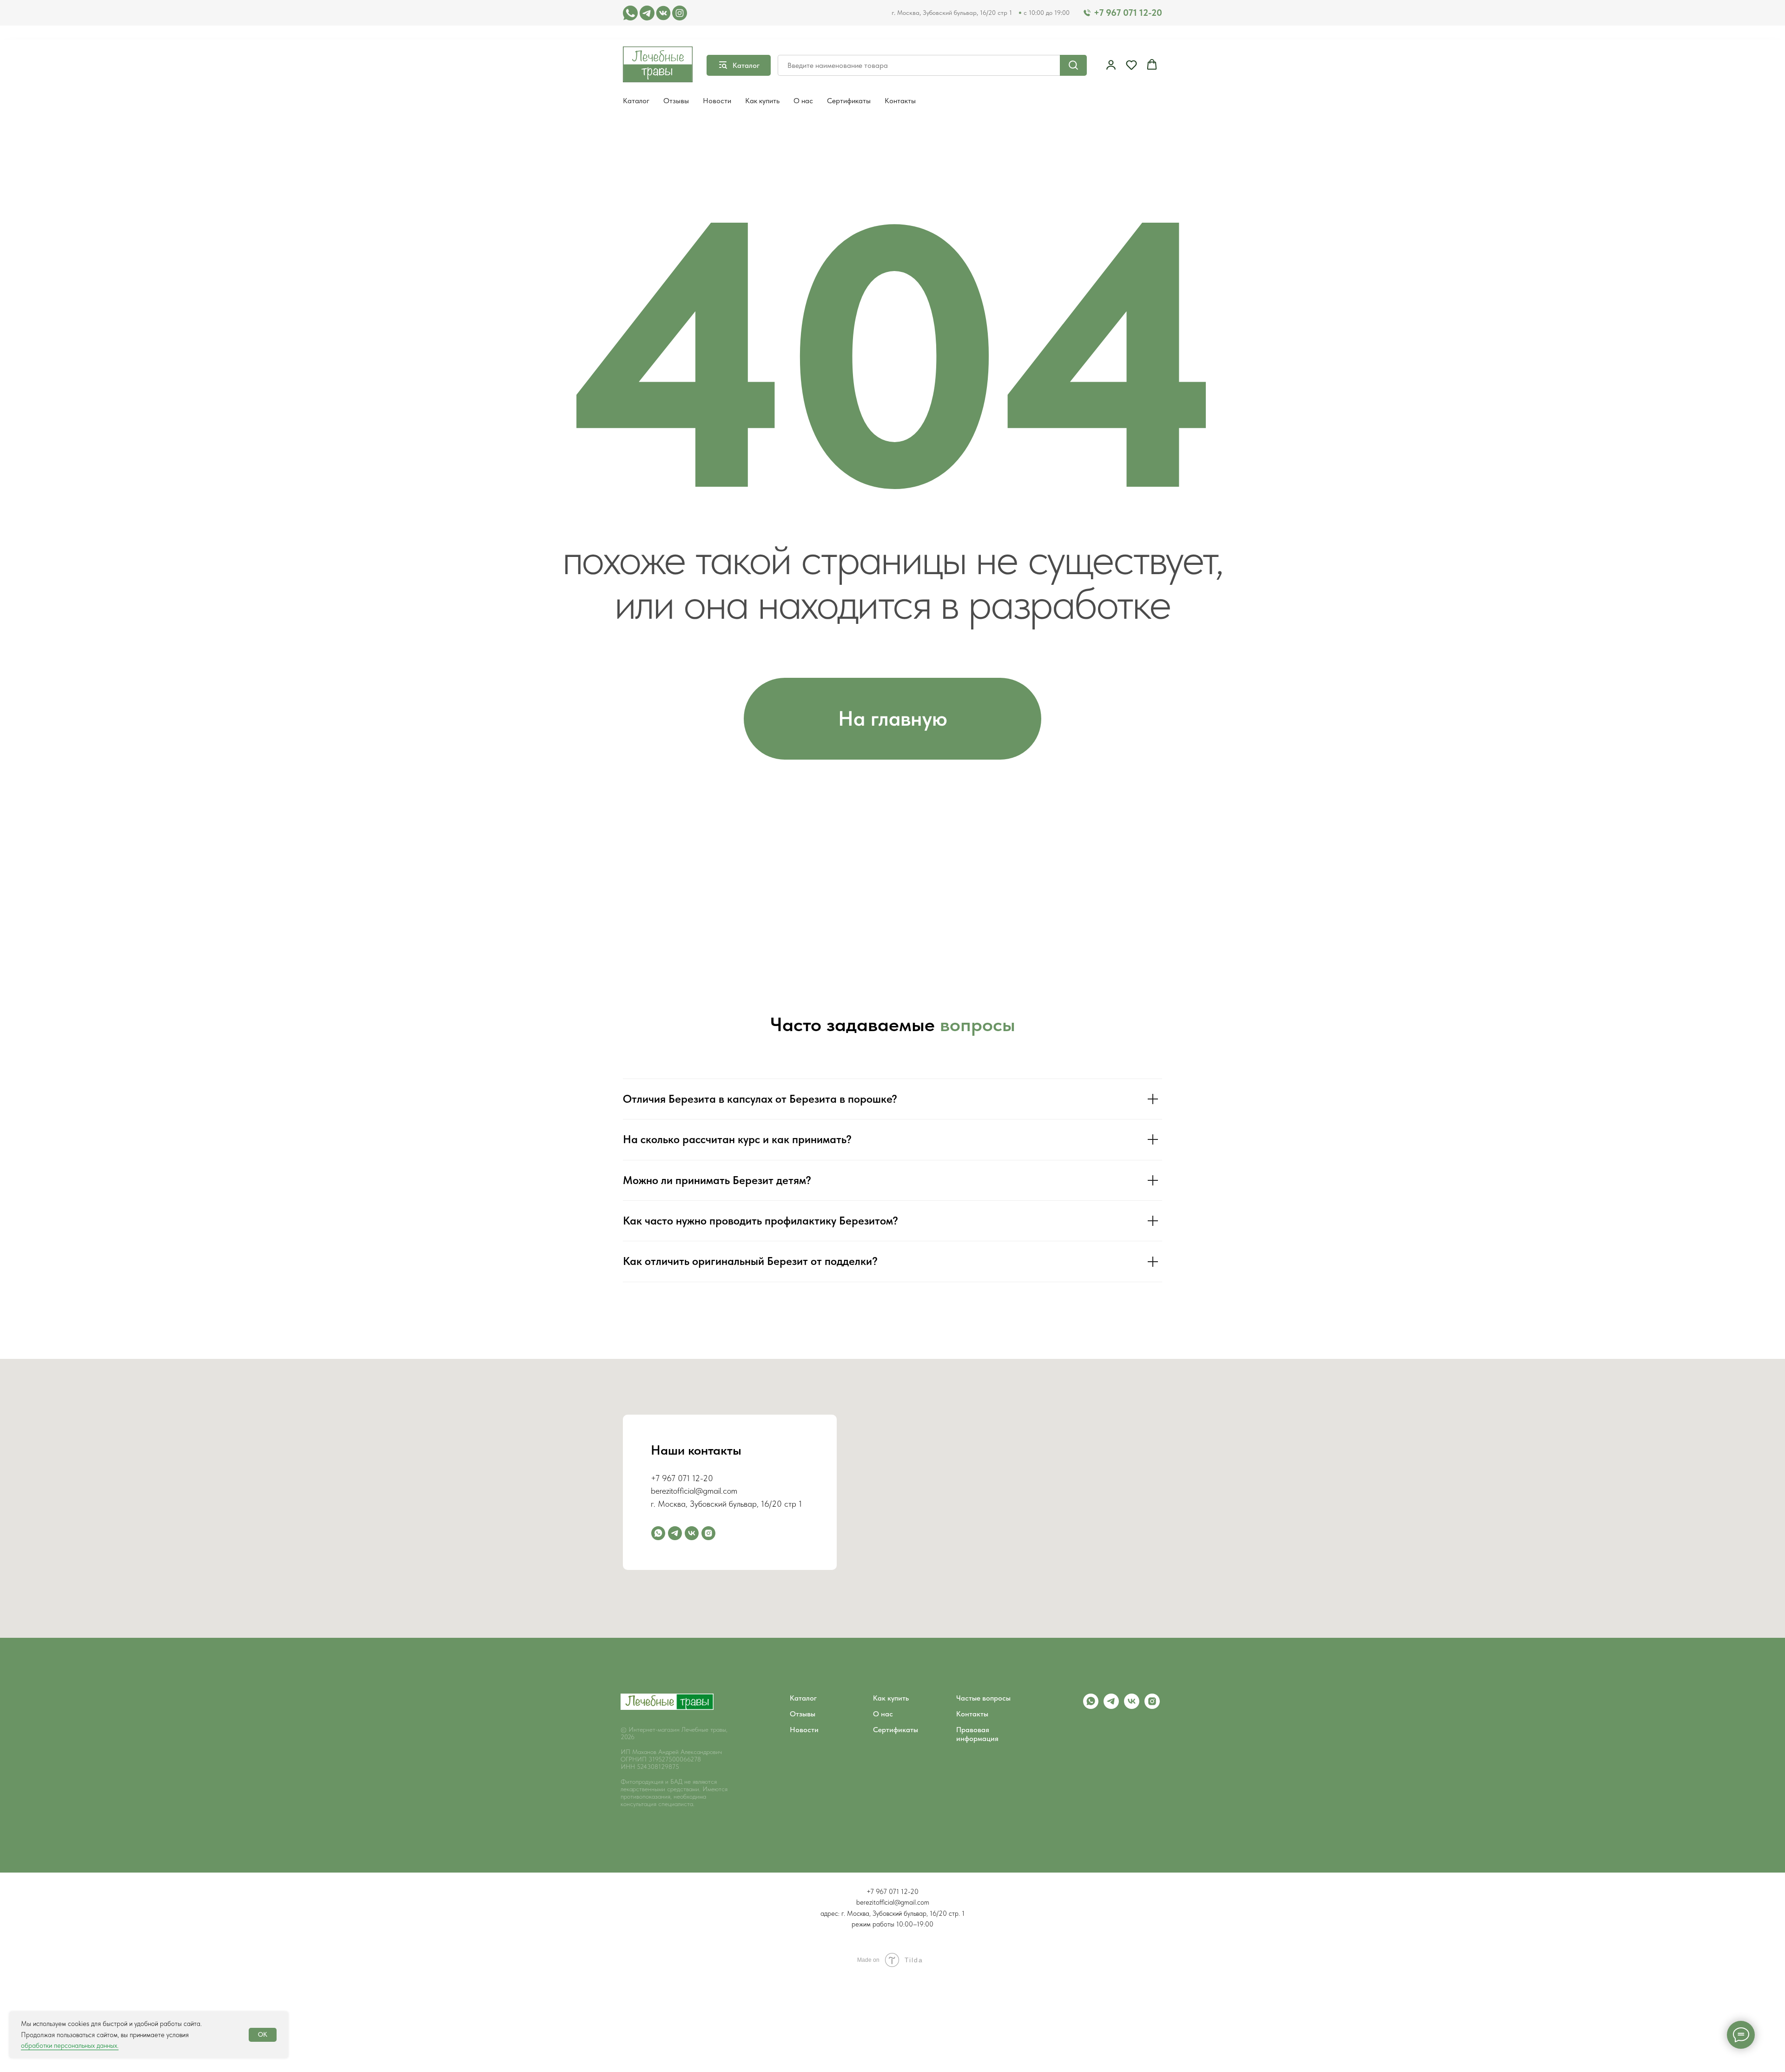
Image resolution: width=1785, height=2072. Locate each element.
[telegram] (675, 1533)
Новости (717, 101)
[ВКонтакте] (692, 1533)
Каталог (636, 101)
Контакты (900, 101)
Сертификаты (849, 101)
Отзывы (676, 101)
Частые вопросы (983, 1698)
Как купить (762, 101)
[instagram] (708, 1533)
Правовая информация (977, 1734)
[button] (1111, 65)
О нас (803, 101)
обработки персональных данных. (70, 2046)
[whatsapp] (658, 1533)
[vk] (1132, 1706)
